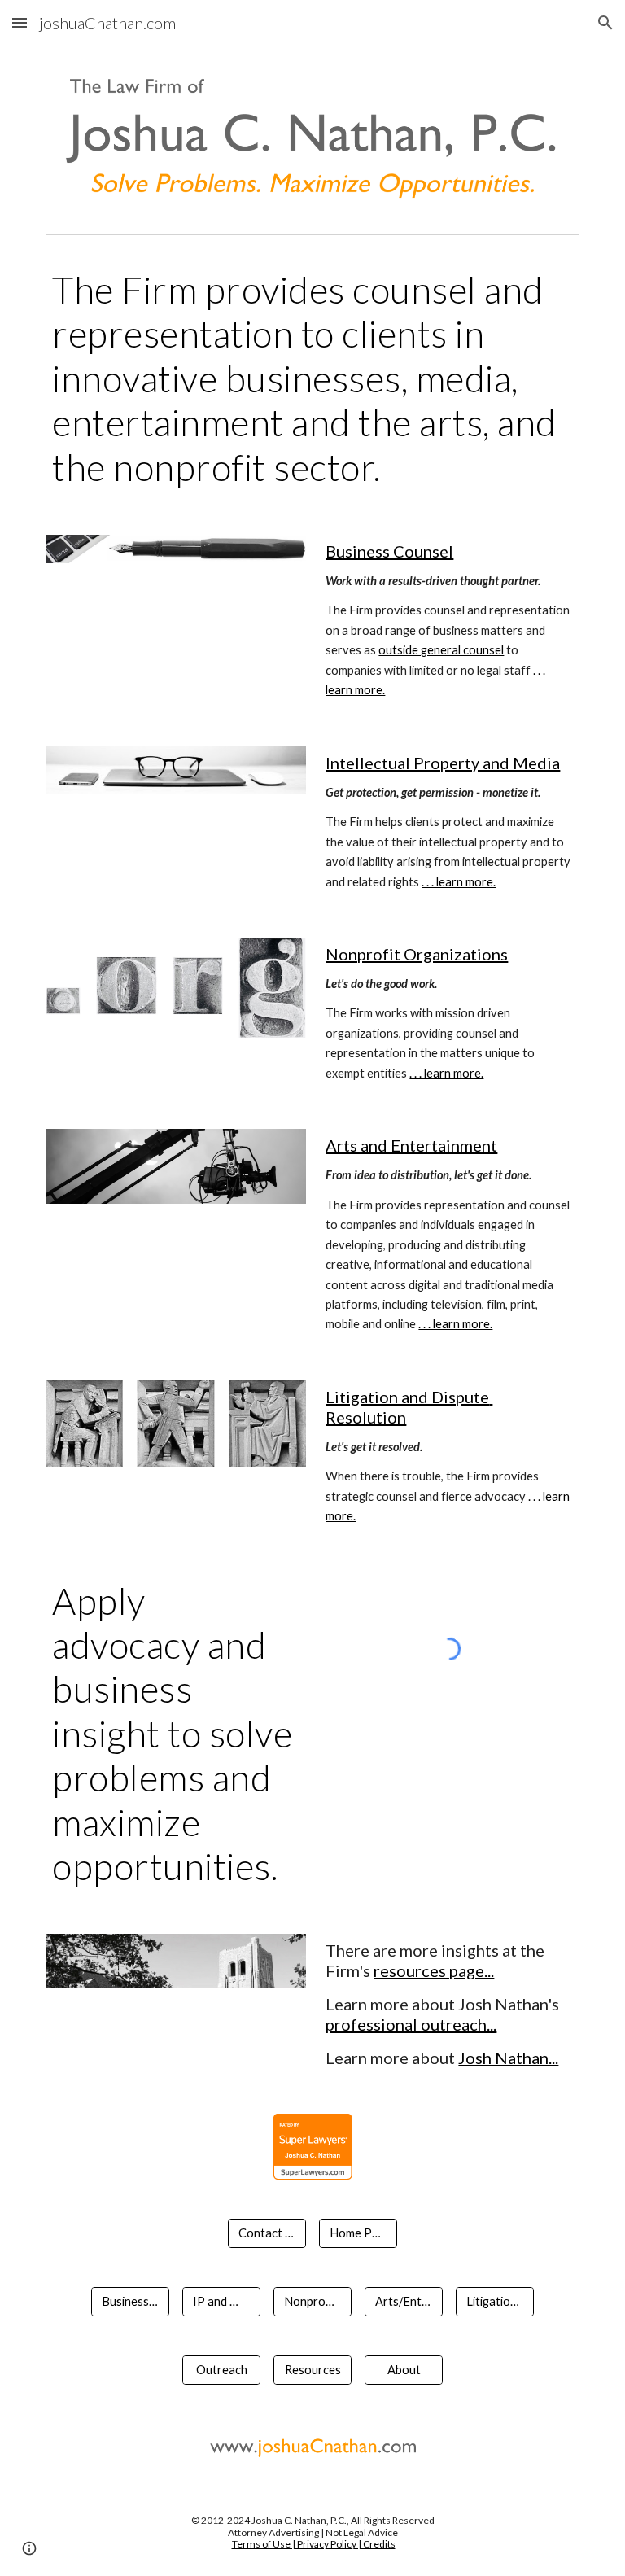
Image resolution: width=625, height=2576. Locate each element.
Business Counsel (389, 551)
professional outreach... (411, 2024)
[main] (312, 378)
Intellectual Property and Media (443, 763)
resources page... (434, 1970)
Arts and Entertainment (411, 1145)
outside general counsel (441, 650)
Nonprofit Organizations (417, 954)
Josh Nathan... (508, 2058)
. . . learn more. (459, 882)
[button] (20, 22)
